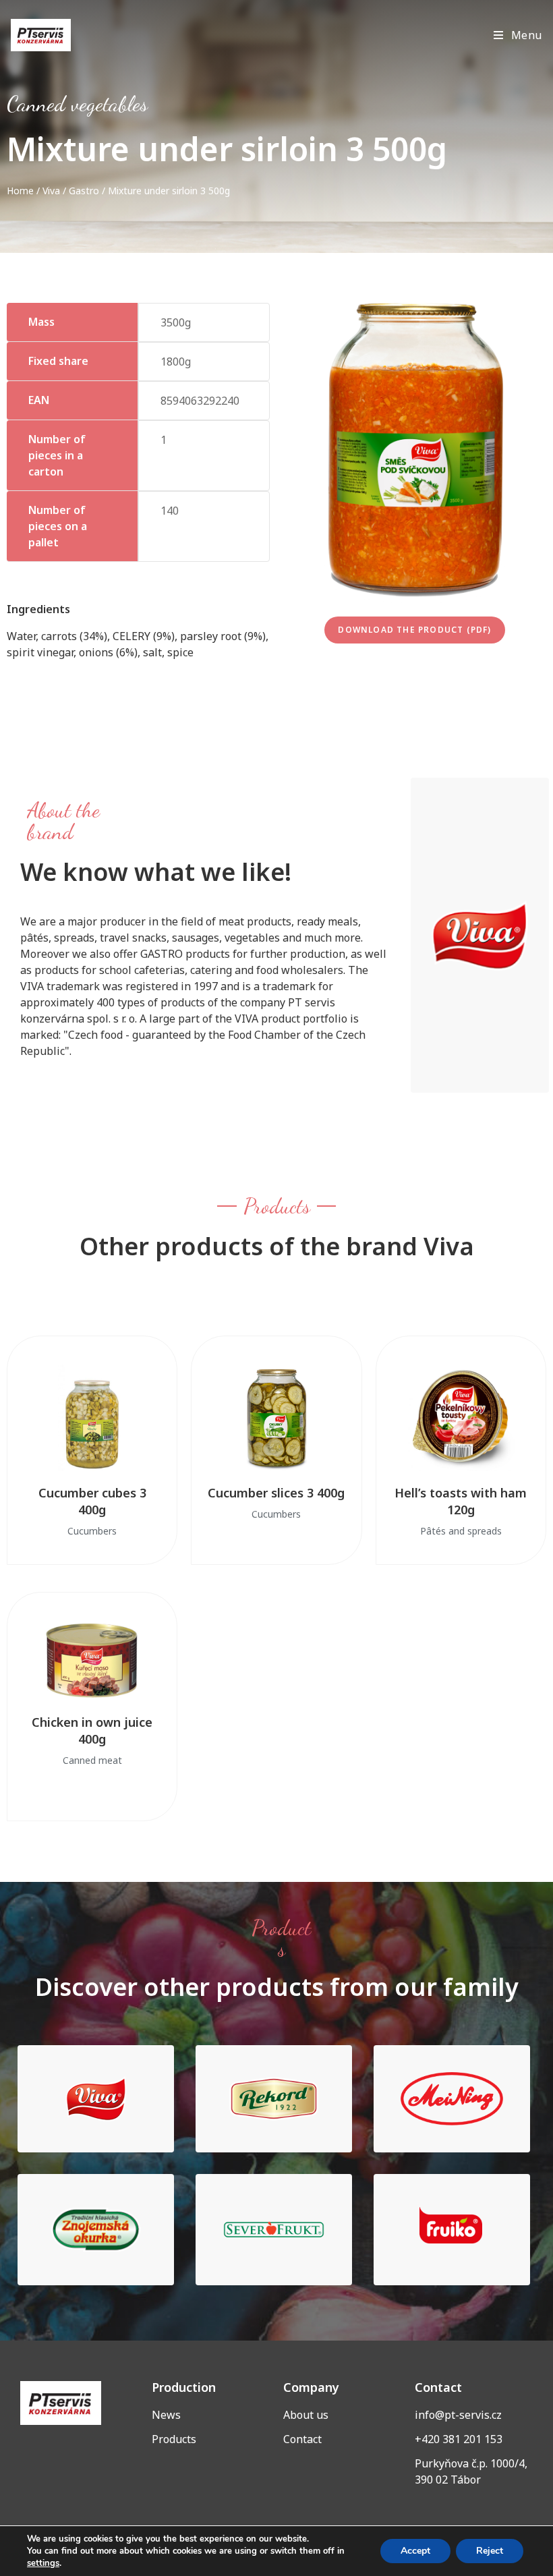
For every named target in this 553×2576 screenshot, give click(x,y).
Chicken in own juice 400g (92, 1730)
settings (43, 2563)
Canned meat (92, 1760)
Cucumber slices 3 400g (276, 1493)
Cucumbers (92, 1531)
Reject (490, 2551)
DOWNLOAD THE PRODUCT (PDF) (414, 630)
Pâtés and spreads (461, 1531)
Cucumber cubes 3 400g (92, 1501)
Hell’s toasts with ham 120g (461, 1501)
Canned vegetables (77, 104)
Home (20, 191)
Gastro (84, 191)
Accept (415, 2551)
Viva (51, 191)
